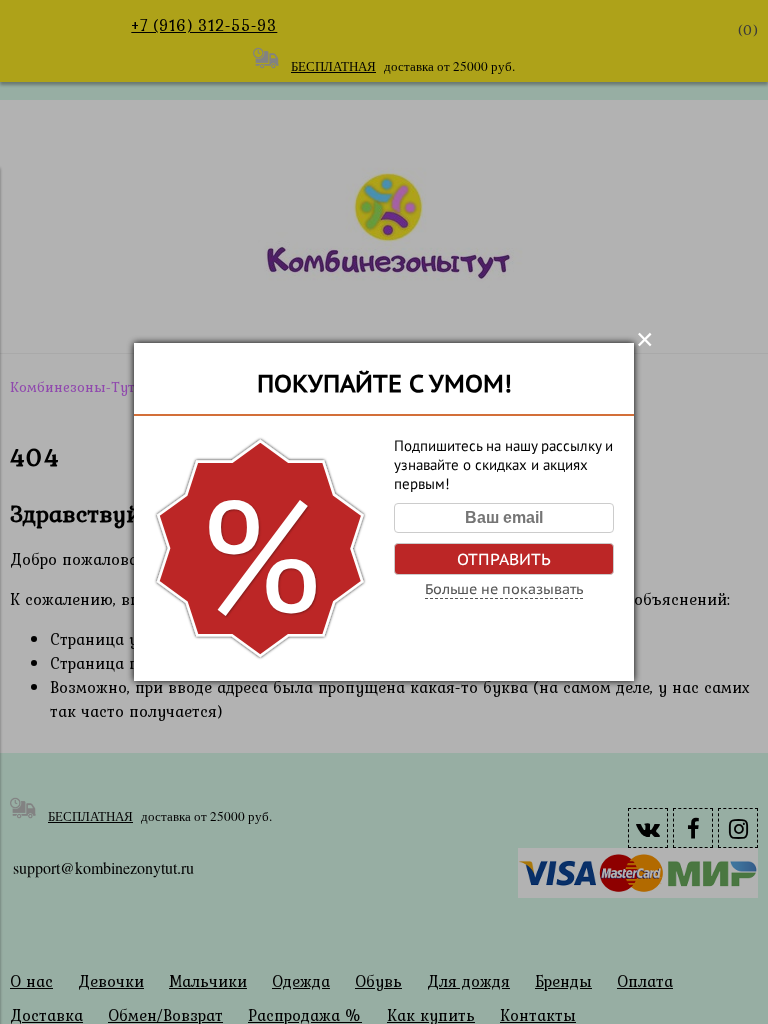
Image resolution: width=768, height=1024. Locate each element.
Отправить (504, 559)
